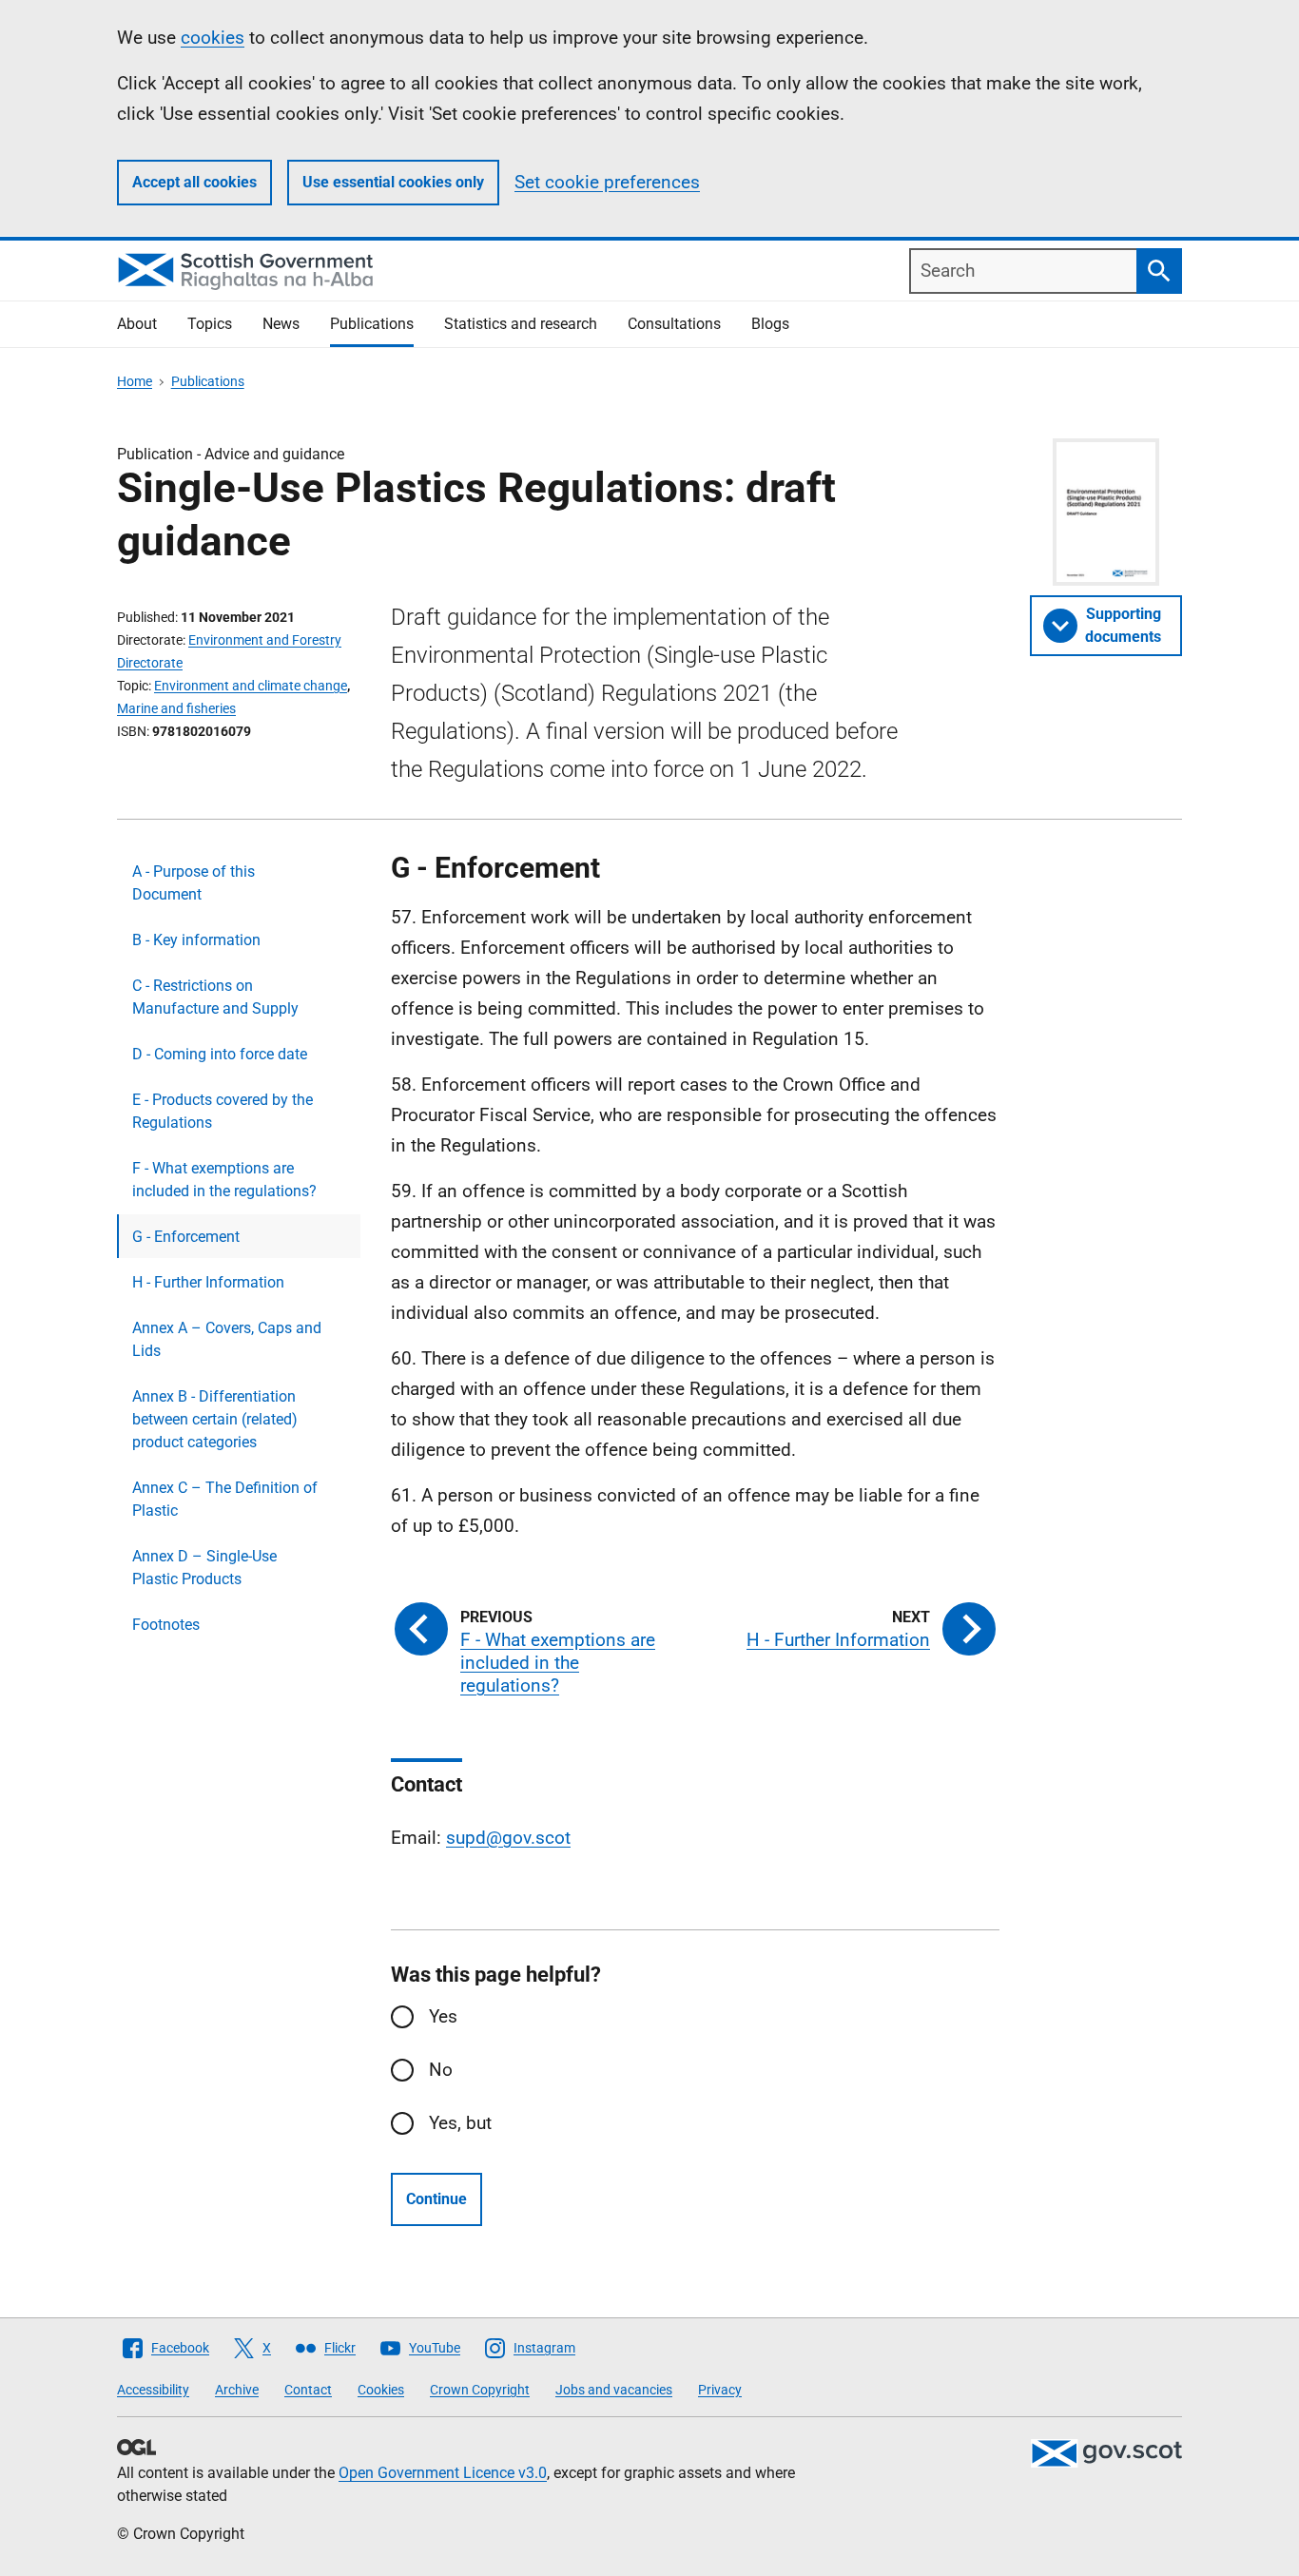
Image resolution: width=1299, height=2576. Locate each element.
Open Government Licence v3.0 (443, 2473)
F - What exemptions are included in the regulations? (224, 1180)
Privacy (720, 2390)
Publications (372, 324)
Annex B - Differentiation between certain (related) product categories (215, 1419)
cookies (213, 38)
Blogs (770, 324)
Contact (308, 2390)
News (281, 324)
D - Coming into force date (220, 1054)
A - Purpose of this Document (194, 883)
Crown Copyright (480, 2390)
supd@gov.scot (508, 1838)
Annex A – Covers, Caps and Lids (227, 1339)
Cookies (381, 2390)
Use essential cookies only (393, 182)
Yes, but (460, 2123)
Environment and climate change (251, 686)
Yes (443, 2016)
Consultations (674, 324)
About (137, 324)
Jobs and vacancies (614, 2390)
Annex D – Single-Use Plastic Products (204, 1568)
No (441, 2070)
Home (135, 381)
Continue (436, 2199)
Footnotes (166, 1625)
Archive (237, 2390)
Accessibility (153, 2390)
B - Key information (196, 940)
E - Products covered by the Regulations (223, 1111)
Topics (210, 324)
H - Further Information (208, 1282)
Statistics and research (521, 324)
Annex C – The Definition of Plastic (225, 1499)
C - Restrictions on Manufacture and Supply (215, 997)
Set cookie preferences (607, 182)
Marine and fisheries (176, 708)
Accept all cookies (194, 182)
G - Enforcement (186, 1237)
